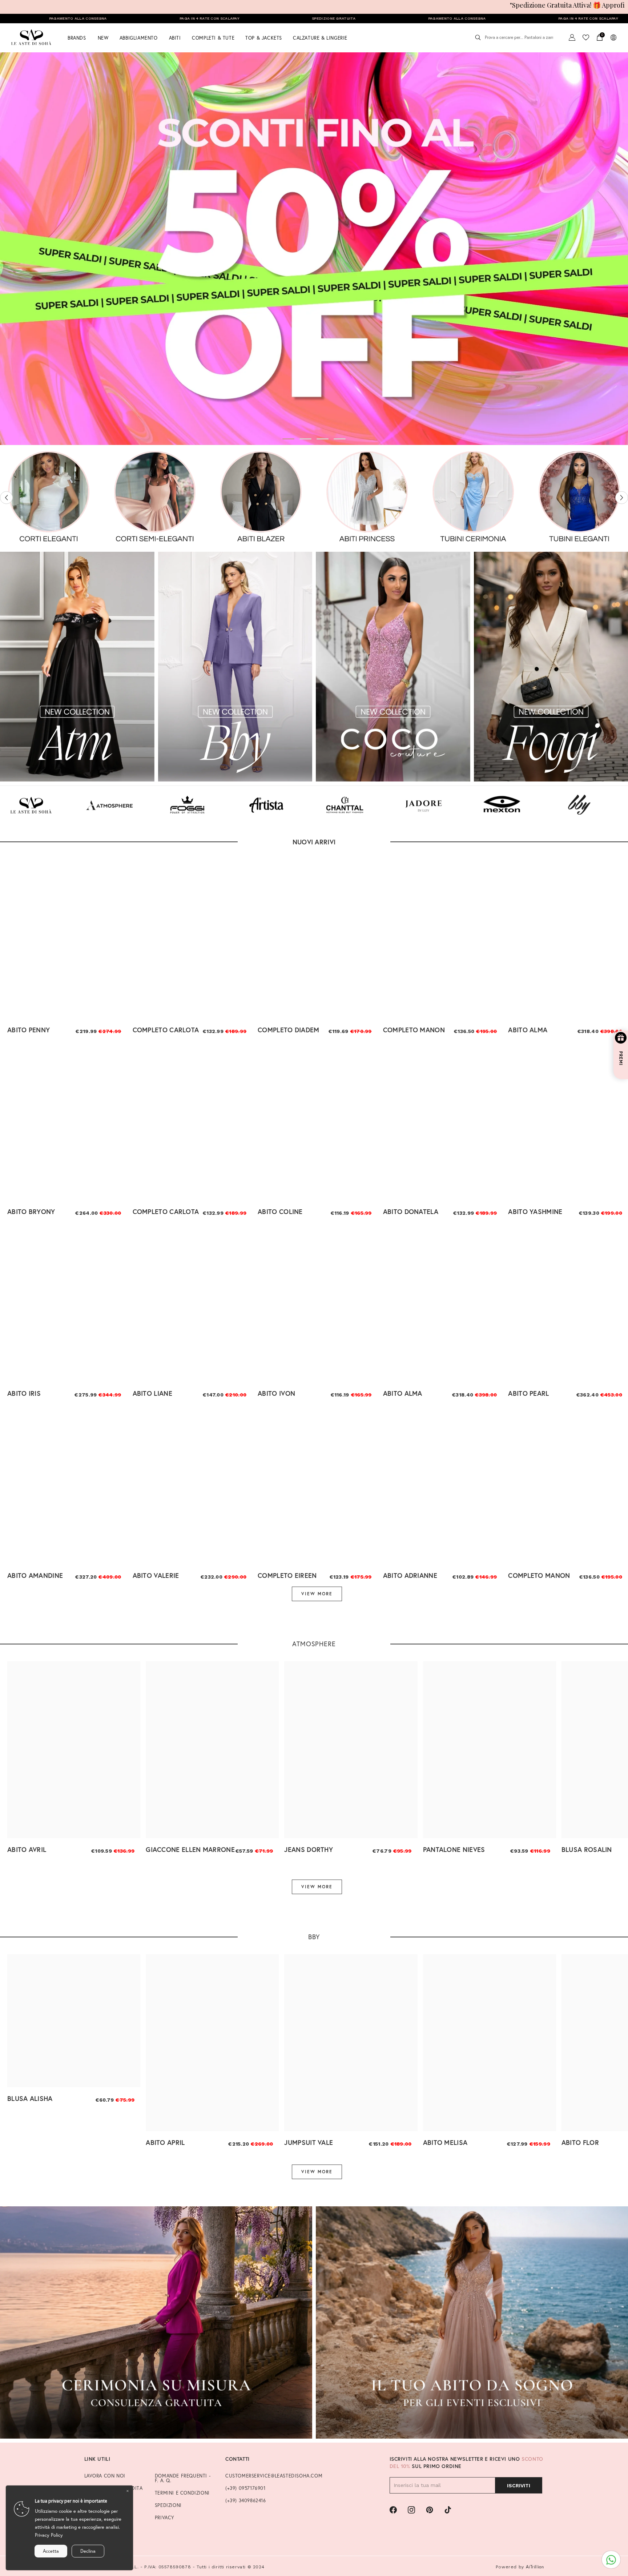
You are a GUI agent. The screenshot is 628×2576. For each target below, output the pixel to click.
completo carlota (166, 1030)
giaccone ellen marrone (190, 1849)
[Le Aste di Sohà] (49, 498)
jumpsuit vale (309, 2142)
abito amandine (35, 1575)
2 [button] (306, 439)
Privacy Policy (49, 2535)
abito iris (24, 1393)
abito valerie (156, 1575)
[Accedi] (572, 37)
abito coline (280, 1211)
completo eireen (287, 1575)
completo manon (414, 1030)
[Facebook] (393, 2510)
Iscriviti (519, 2485)
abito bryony (31, 1211)
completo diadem (289, 1030)
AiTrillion (535, 2567)
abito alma (528, 1030)
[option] (314, 249)
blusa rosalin (587, 1849)
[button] (6, 498)
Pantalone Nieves (454, 1849)
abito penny (29, 1030)
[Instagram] (411, 2510)
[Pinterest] (430, 2510)
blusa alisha (30, 2098)
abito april (165, 2142)
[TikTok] (448, 2510)
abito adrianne (410, 1575)
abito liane (152, 1393)
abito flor (580, 2142)
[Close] (128, 2491)
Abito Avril (27, 1849)
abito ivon (276, 1393)
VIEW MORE (317, 1594)
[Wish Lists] (586, 37)
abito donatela (411, 1211)
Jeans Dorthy (309, 1849)
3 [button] (323, 439)
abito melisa (445, 2142)
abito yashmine (535, 1211)
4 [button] (340, 439)
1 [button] (289, 439)
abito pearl (528, 1393)
